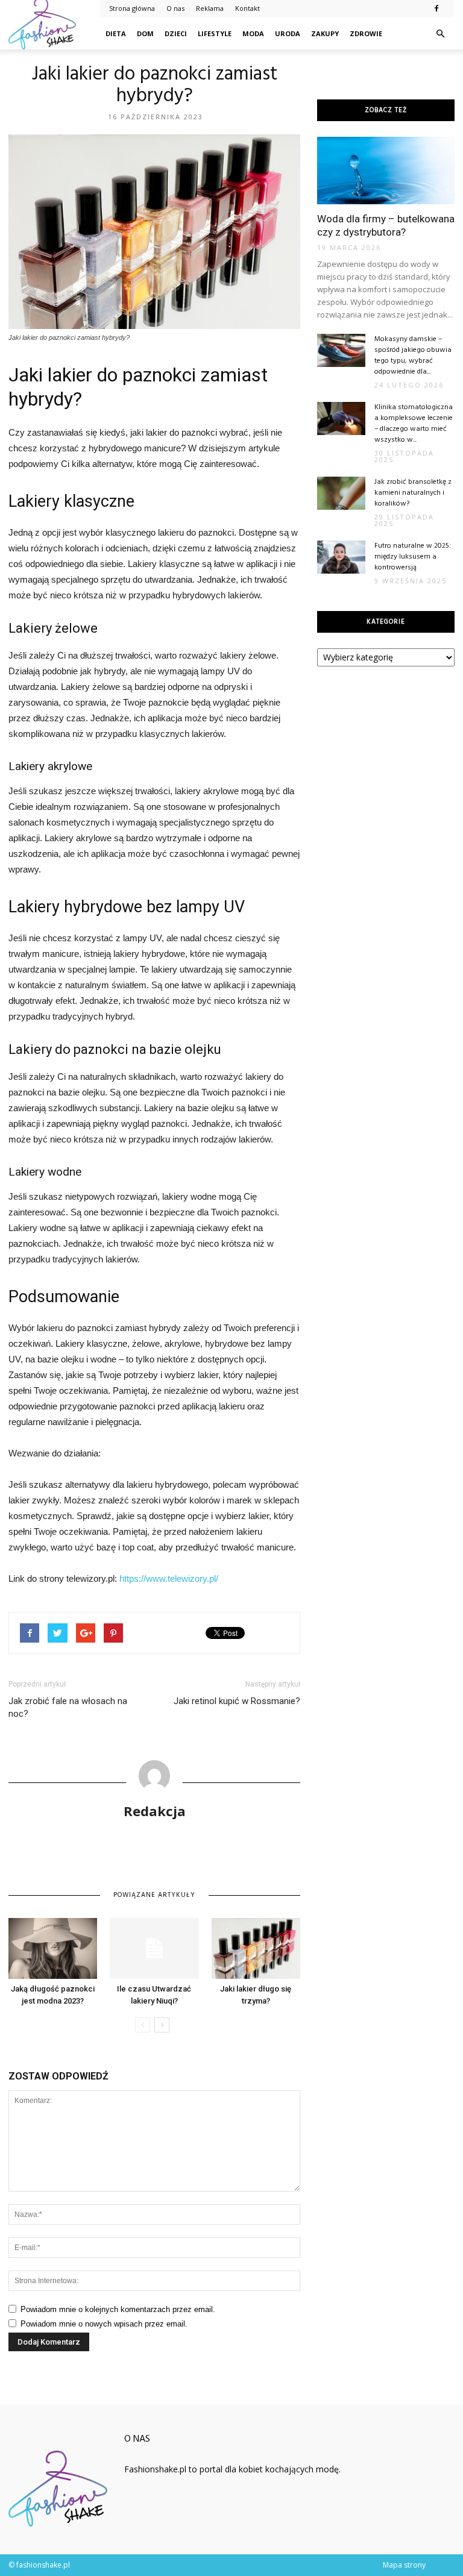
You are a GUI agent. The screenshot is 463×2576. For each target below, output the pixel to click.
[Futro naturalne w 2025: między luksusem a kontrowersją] (341, 557)
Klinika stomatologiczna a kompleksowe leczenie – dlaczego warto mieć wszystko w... (414, 424)
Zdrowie (366, 33)
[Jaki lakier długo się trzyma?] (256, 1948)
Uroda (288, 33)
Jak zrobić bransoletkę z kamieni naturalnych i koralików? (413, 493)
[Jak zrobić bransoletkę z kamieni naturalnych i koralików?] (341, 493)
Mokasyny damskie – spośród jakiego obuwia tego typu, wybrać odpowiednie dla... (413, 356)
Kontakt (247, 8)
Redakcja (155, 1811)
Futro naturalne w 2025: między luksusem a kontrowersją (413, 557)
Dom (145, 33)
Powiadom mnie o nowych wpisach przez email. (104, 2324)
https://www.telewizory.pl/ (169, 1578)
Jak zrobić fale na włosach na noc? (68, 1707)
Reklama (210, 8)
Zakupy (325, 33)
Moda (253, 33)
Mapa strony (404, 2565)
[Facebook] (436, 8)
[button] (440, 34)
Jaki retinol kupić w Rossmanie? (237, 1701)
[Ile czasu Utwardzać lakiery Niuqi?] (154, 1948)
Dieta (116, 33)
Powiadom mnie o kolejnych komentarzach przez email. (118, 2309)
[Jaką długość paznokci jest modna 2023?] (53, 1948)
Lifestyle (215, 33)
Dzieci (176, 33)
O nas (175, 8)
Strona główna (132, 8)
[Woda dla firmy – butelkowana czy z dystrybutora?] (386, 171)
